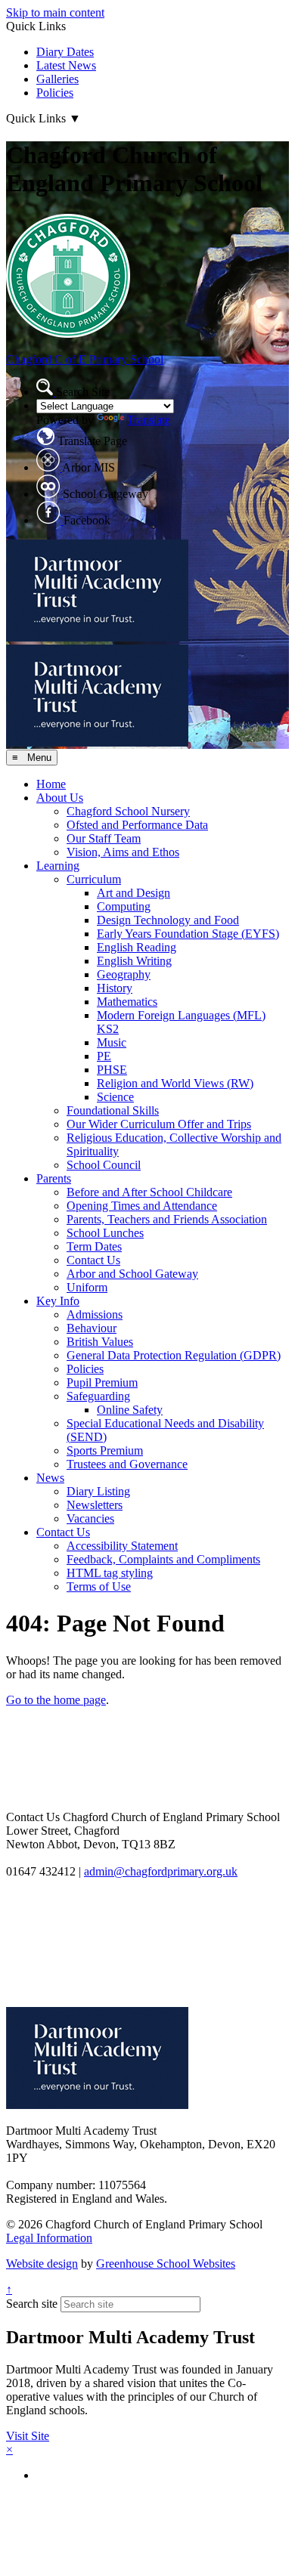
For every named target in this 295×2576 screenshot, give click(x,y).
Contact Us (93, 1260)
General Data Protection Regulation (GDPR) (174, 1355)
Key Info (58, 1301)
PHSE (112, 1070)
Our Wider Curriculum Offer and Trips (159, 1124)
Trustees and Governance (127, 1464)
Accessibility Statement (122, 1546)
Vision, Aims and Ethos (123, 852)
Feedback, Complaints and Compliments (163, 1559)
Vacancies (90, 1518)
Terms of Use (99, 1586)
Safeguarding (98, 1396)
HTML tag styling (110, 1573)
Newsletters (95, 1505)
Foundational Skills (113, 1110)
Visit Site (28, 2436)
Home (51, 784)
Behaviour (92, 1328)
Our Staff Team (104, 838)
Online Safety (130, 1410)
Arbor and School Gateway (132, 1274)
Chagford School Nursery (128, 811)
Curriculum (94, 879)
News (50, 1478)
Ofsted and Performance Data (137, 825)
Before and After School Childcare (149, 1192)
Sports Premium (105, 1450)
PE (104, 1056)
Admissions (95, 1314)
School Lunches (105, 1233)
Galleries (57, 79)
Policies (55, 93)
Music (112, 1042)
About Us (60, 798)
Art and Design (134, 893)
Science (115, 1097)
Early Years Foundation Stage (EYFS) (188, 934)
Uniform (87, 1287)
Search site (32, 2304)
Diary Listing (98, 1491)
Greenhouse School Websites (166, 2264)
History (115, 988)
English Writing (134, 961)
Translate (149, 420)
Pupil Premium (102, 1382)
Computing (124, 906)
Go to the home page (56, 1700)
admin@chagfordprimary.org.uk (161, 1871)
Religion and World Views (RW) (175, 1083)
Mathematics (127, 1002)
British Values (100, 1342)
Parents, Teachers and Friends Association (167, 1219)
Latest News (66, 65)
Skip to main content (55, 12)
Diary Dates (65, 52)
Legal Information (49, 2238)
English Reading (137, 947)
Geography (124, 974)
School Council (104, 1165)
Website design (42, 2264)
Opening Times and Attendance (142, 1206)
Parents (54, 1178)
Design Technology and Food (168, 920)
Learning (58, 866)
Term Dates (94, 1246)
